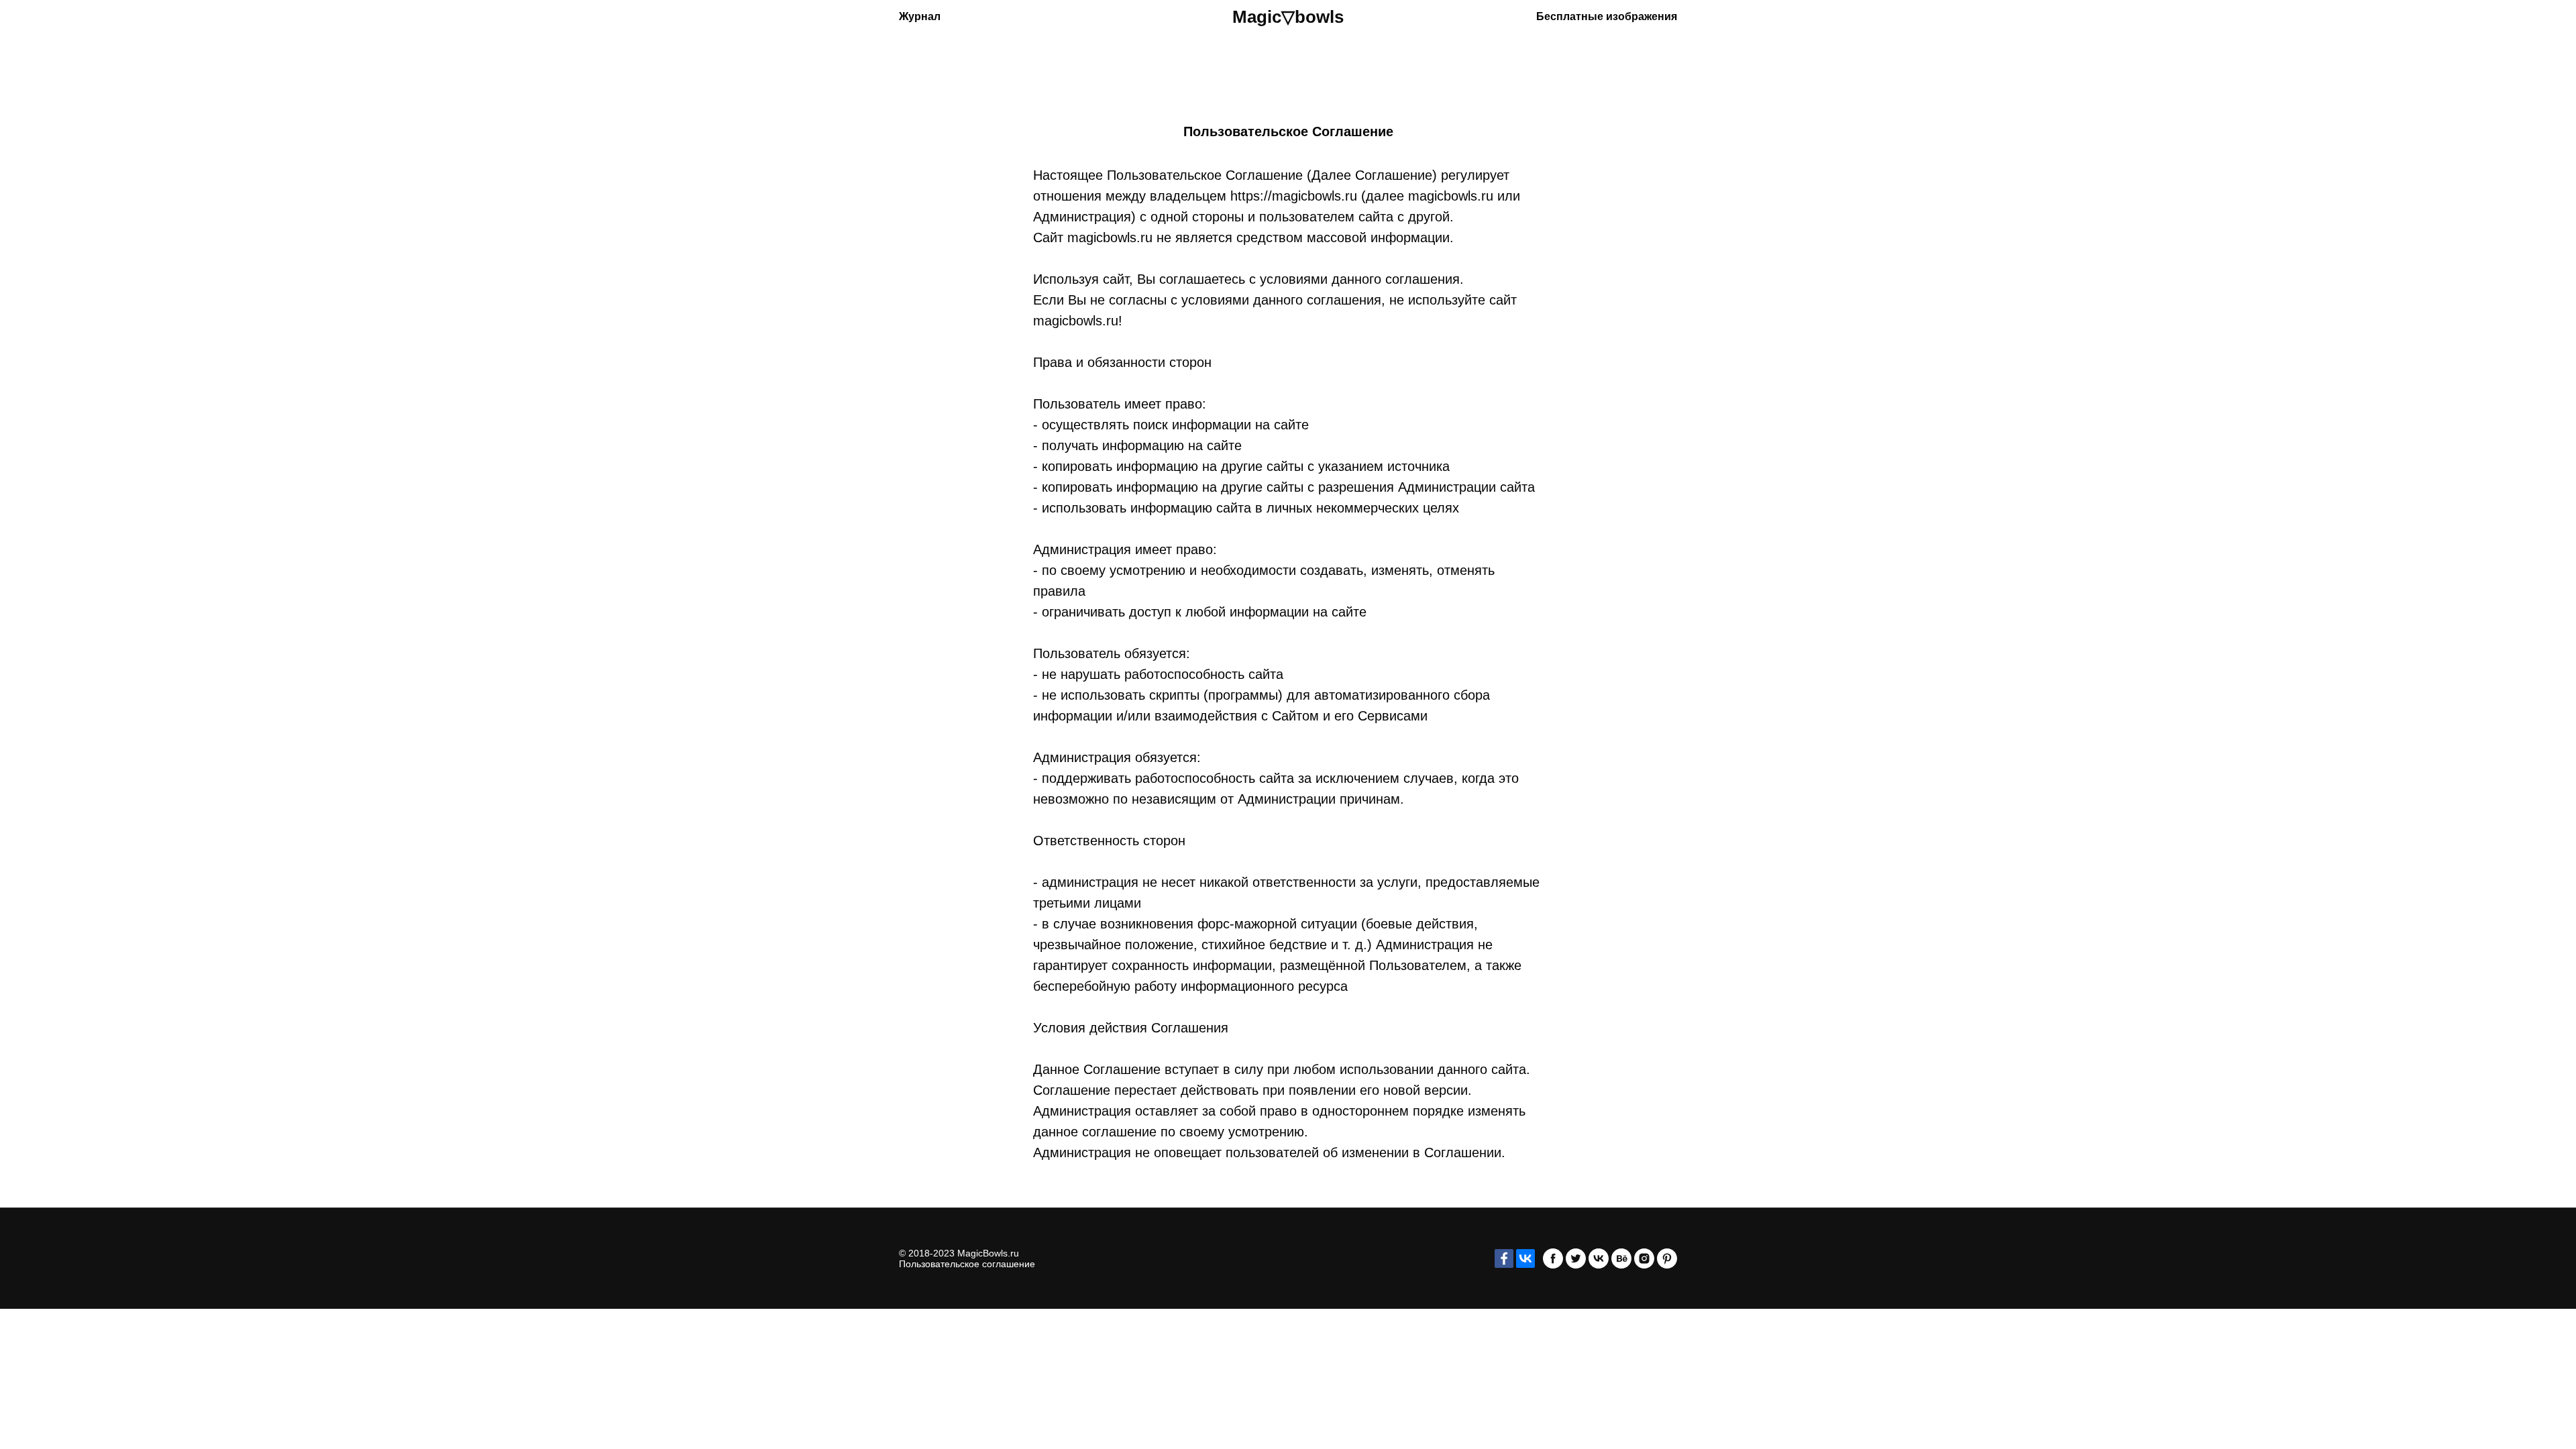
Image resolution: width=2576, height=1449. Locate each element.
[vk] (1599, 1258)
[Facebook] (1504, 1258)
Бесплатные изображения (1607, 16)
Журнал (920, 16)
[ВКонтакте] (1525, 1258)
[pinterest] (1667, 1258)
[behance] (1621, 1258)
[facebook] (1553, 1258)
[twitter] (1576, 1258)
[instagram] (1644, 1258)
